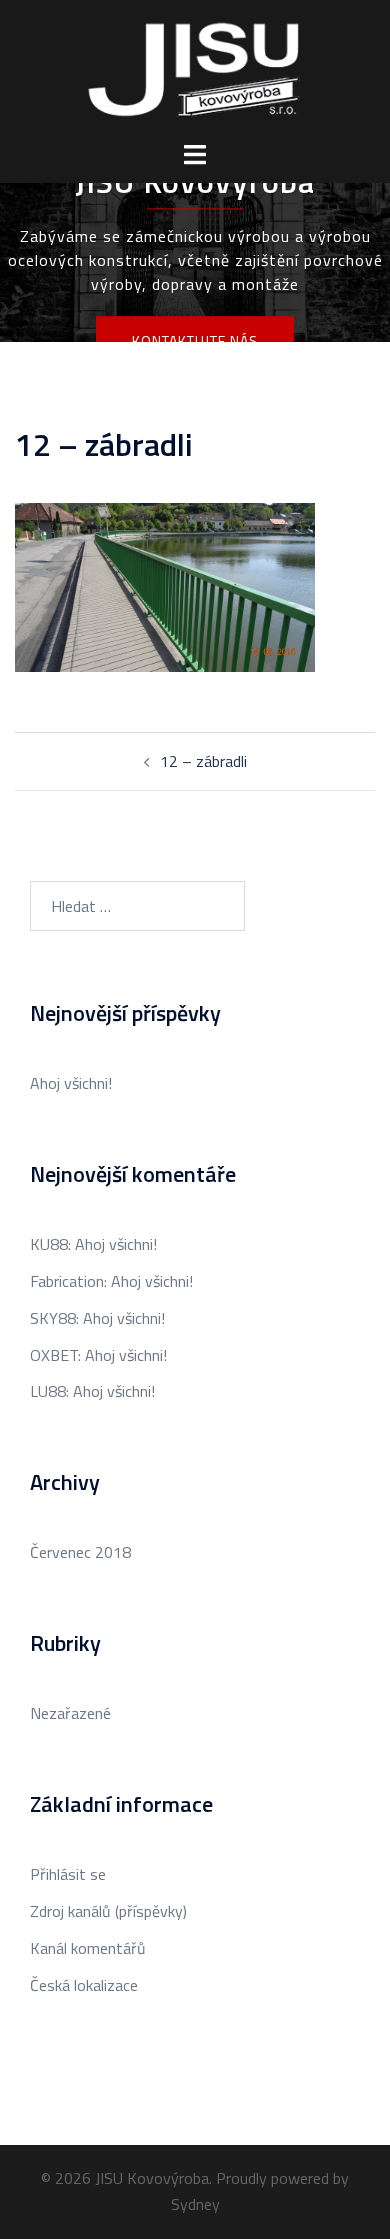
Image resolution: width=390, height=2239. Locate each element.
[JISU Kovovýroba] (194, 68)
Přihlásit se (68, 1874)
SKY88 (53, 1318)
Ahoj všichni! (71, 1083)
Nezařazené (70, 1713)
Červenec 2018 (80, 1552)
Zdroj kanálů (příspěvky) (108, 1911)
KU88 (49, 1244)
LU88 (48, 1391)
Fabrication (67, 1281)
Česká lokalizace (84, 1985)
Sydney (195, 2204)
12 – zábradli (203, 761)
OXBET (54, 1355)
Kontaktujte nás (195, 340)
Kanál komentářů (88, 1948)
